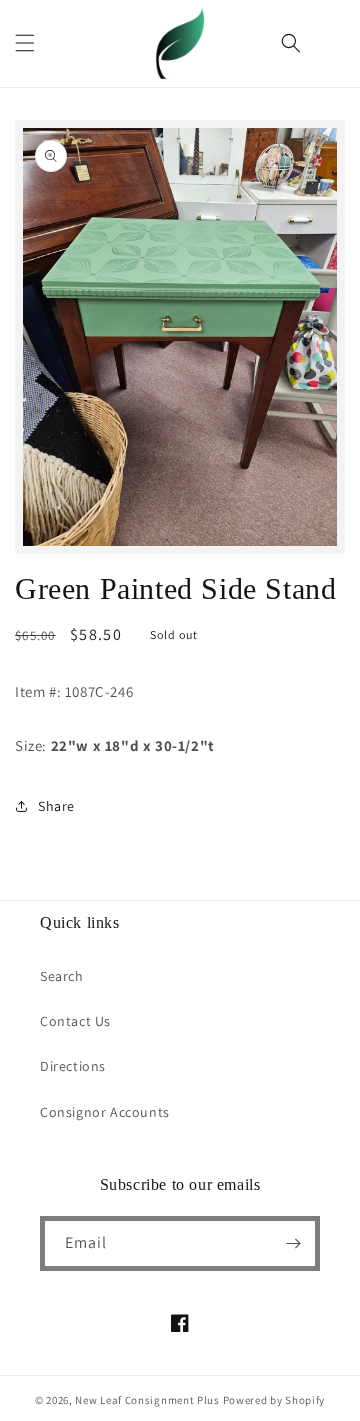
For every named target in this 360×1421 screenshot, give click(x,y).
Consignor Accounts (105, 1112)
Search (62, 976)
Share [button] (56, 806)
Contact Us (75, 1021)
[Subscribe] (293, 1243)
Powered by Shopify (274, 1400)
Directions (73, 1066)
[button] (25, 43)
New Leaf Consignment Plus (147, 1400)
